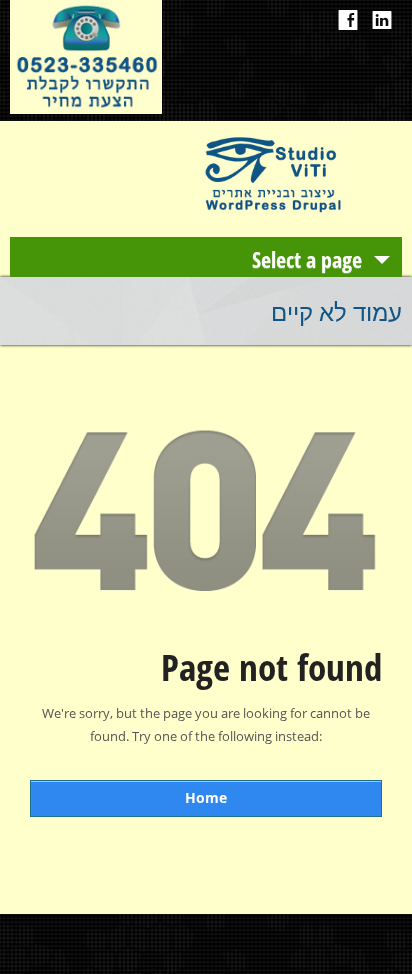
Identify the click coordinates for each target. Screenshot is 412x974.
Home (206, 797)
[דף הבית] (272, 209)
